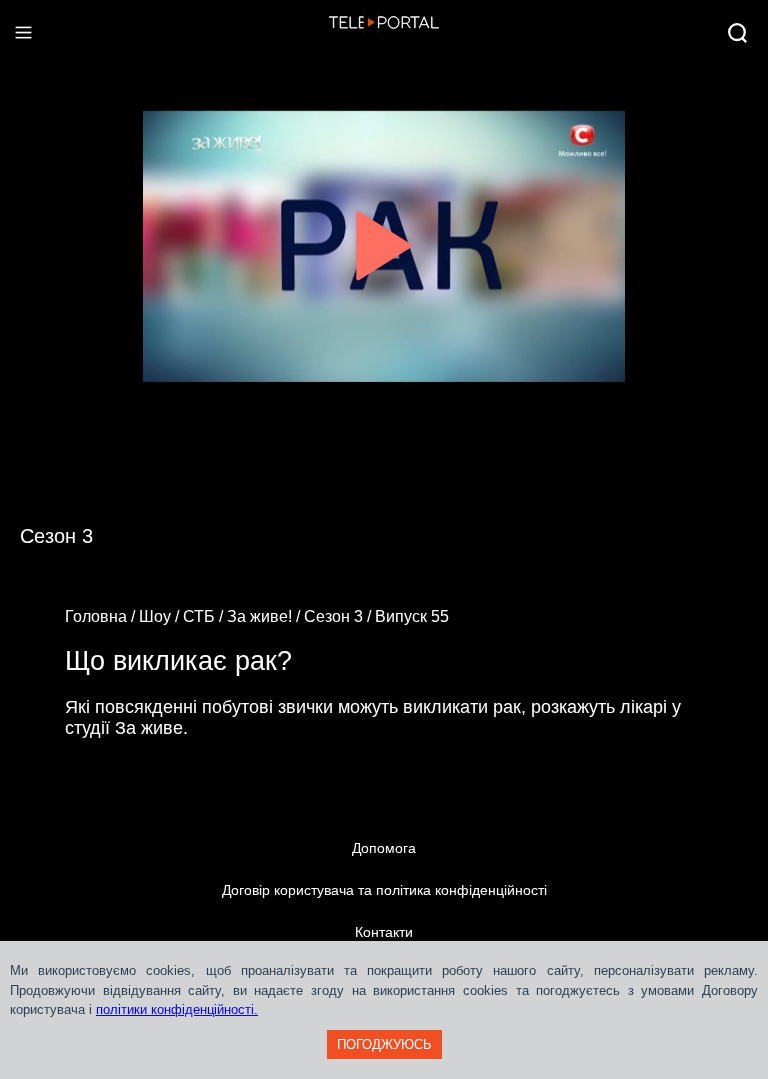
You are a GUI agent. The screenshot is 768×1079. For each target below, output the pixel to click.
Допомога (384, 848)
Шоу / (161, 616)
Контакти (384, 932)
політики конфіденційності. (177, 1009)
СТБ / (205, 616)
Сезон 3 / (339, 616)
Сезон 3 (56, 536)
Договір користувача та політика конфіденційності (384, 890)
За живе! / (265, 616)
